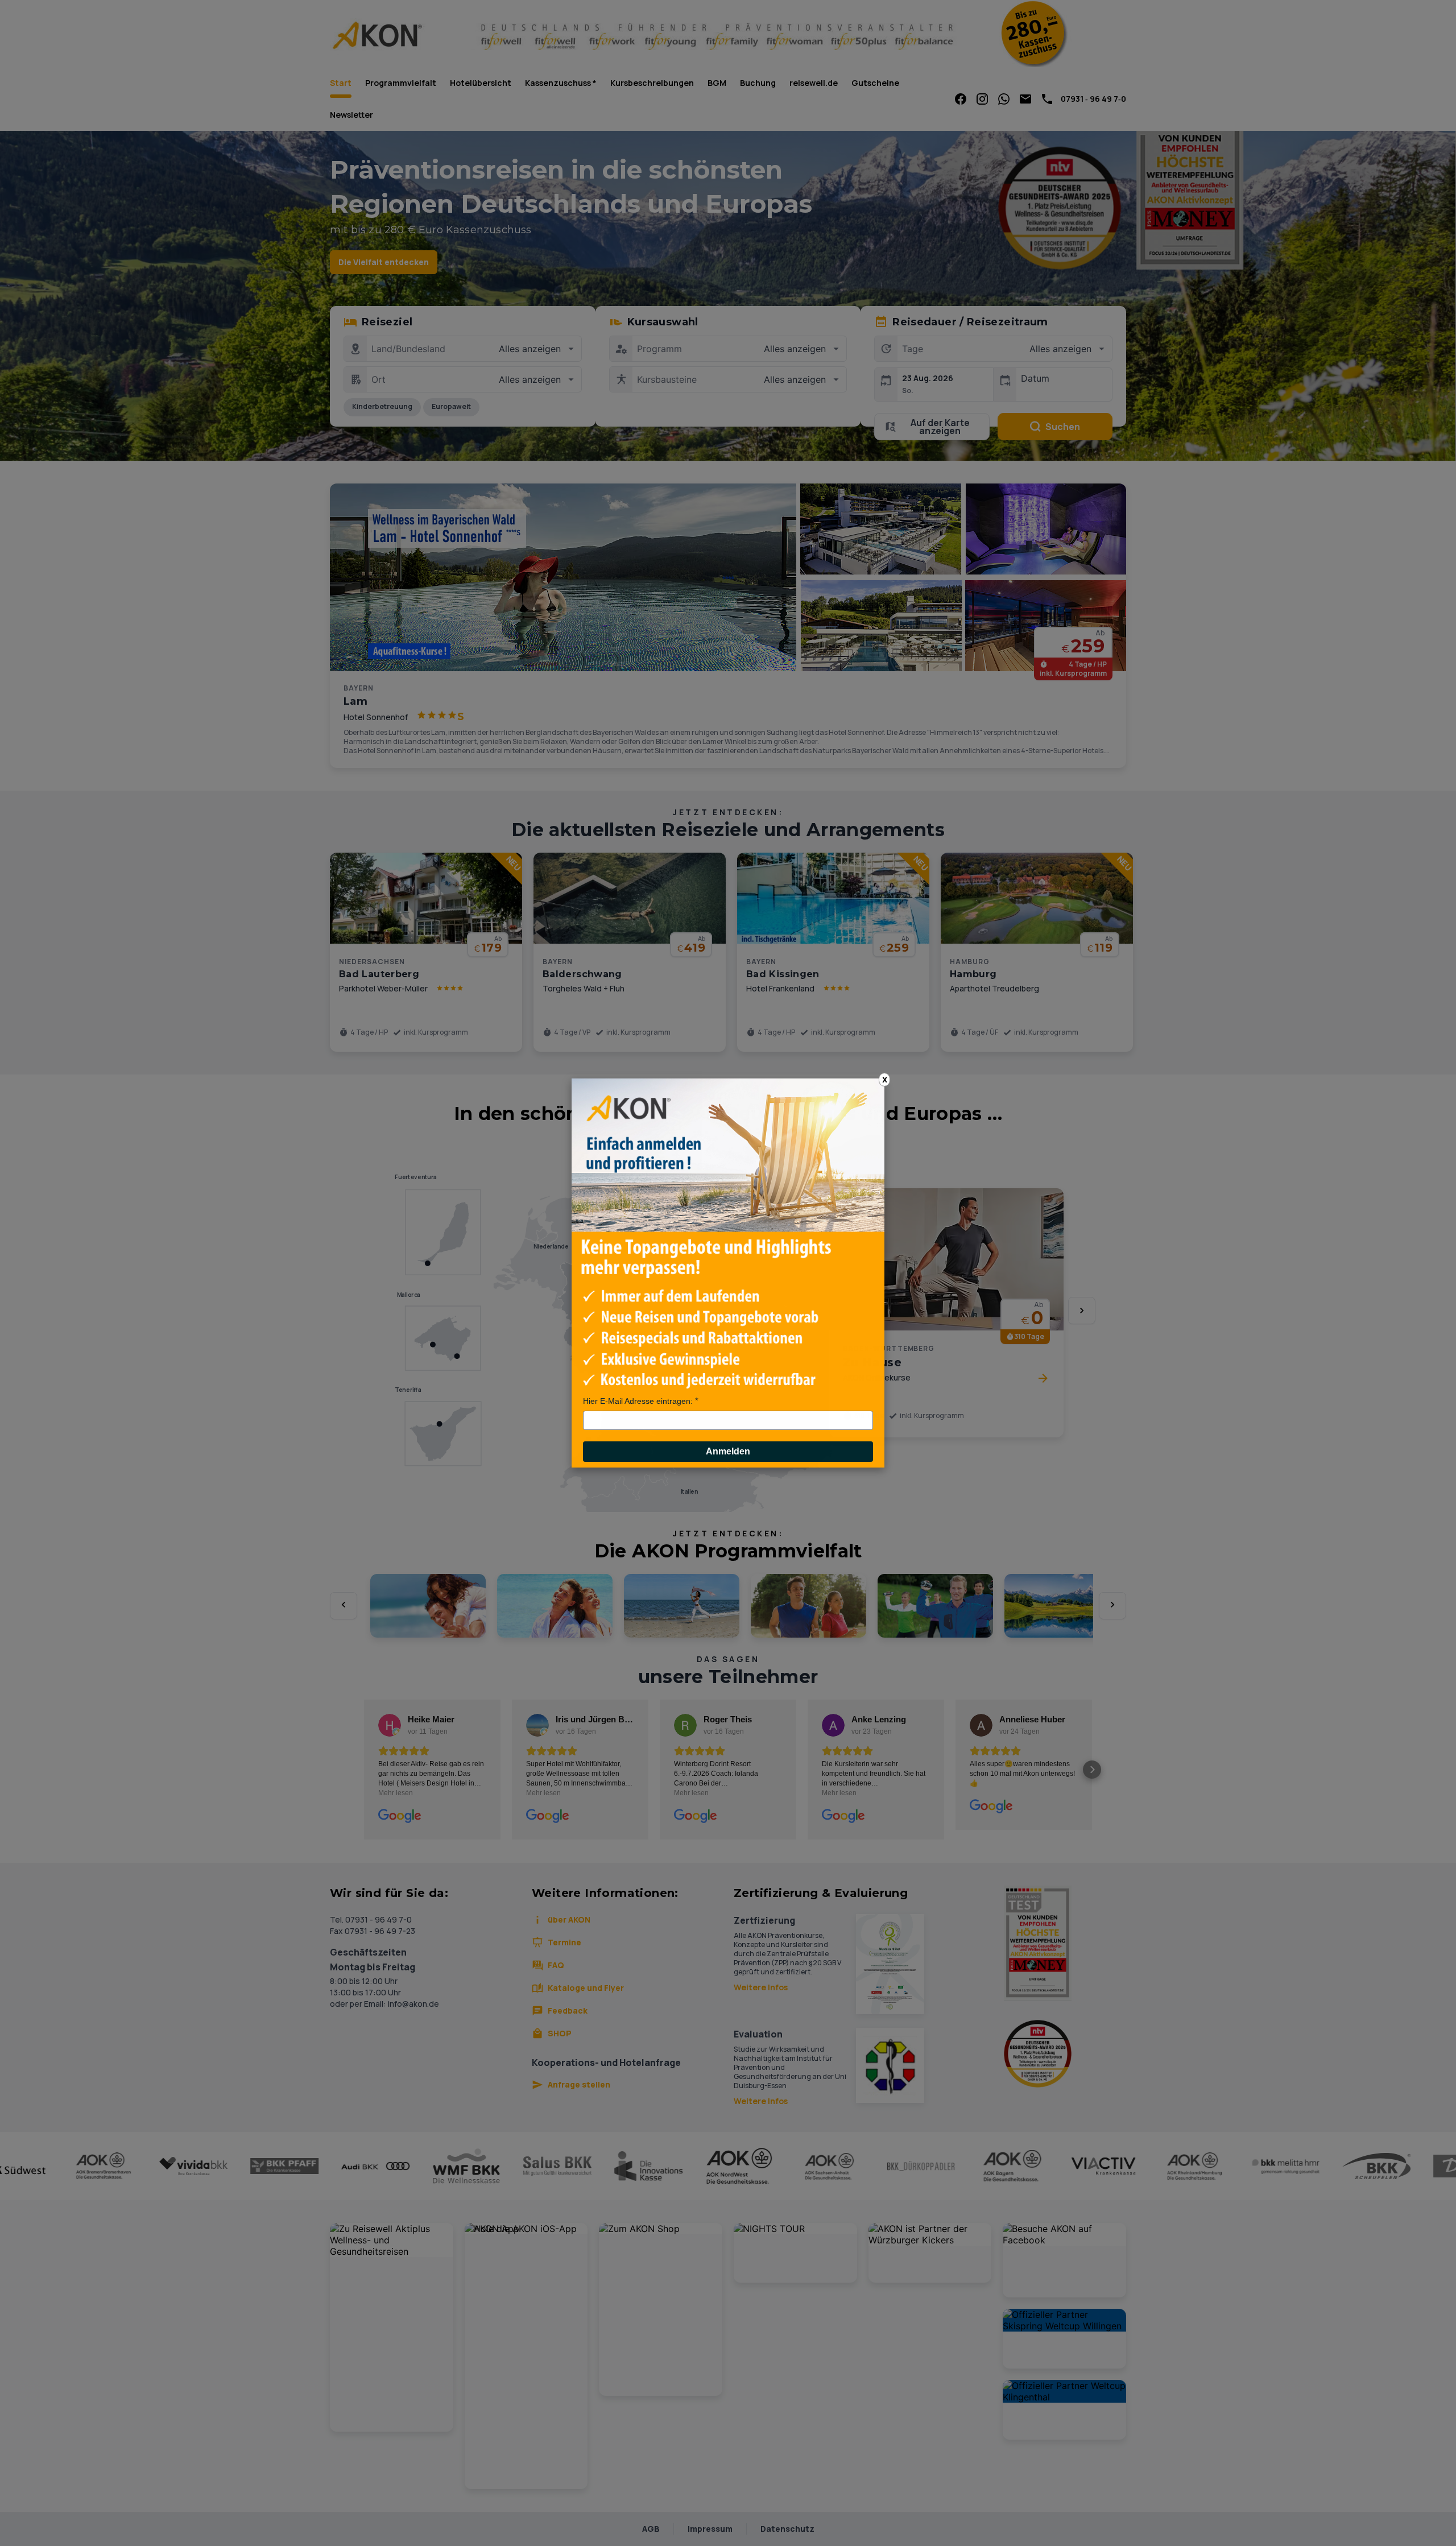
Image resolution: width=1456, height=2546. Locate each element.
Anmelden (728, 1451)
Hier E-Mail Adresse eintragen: (638, 1401)
